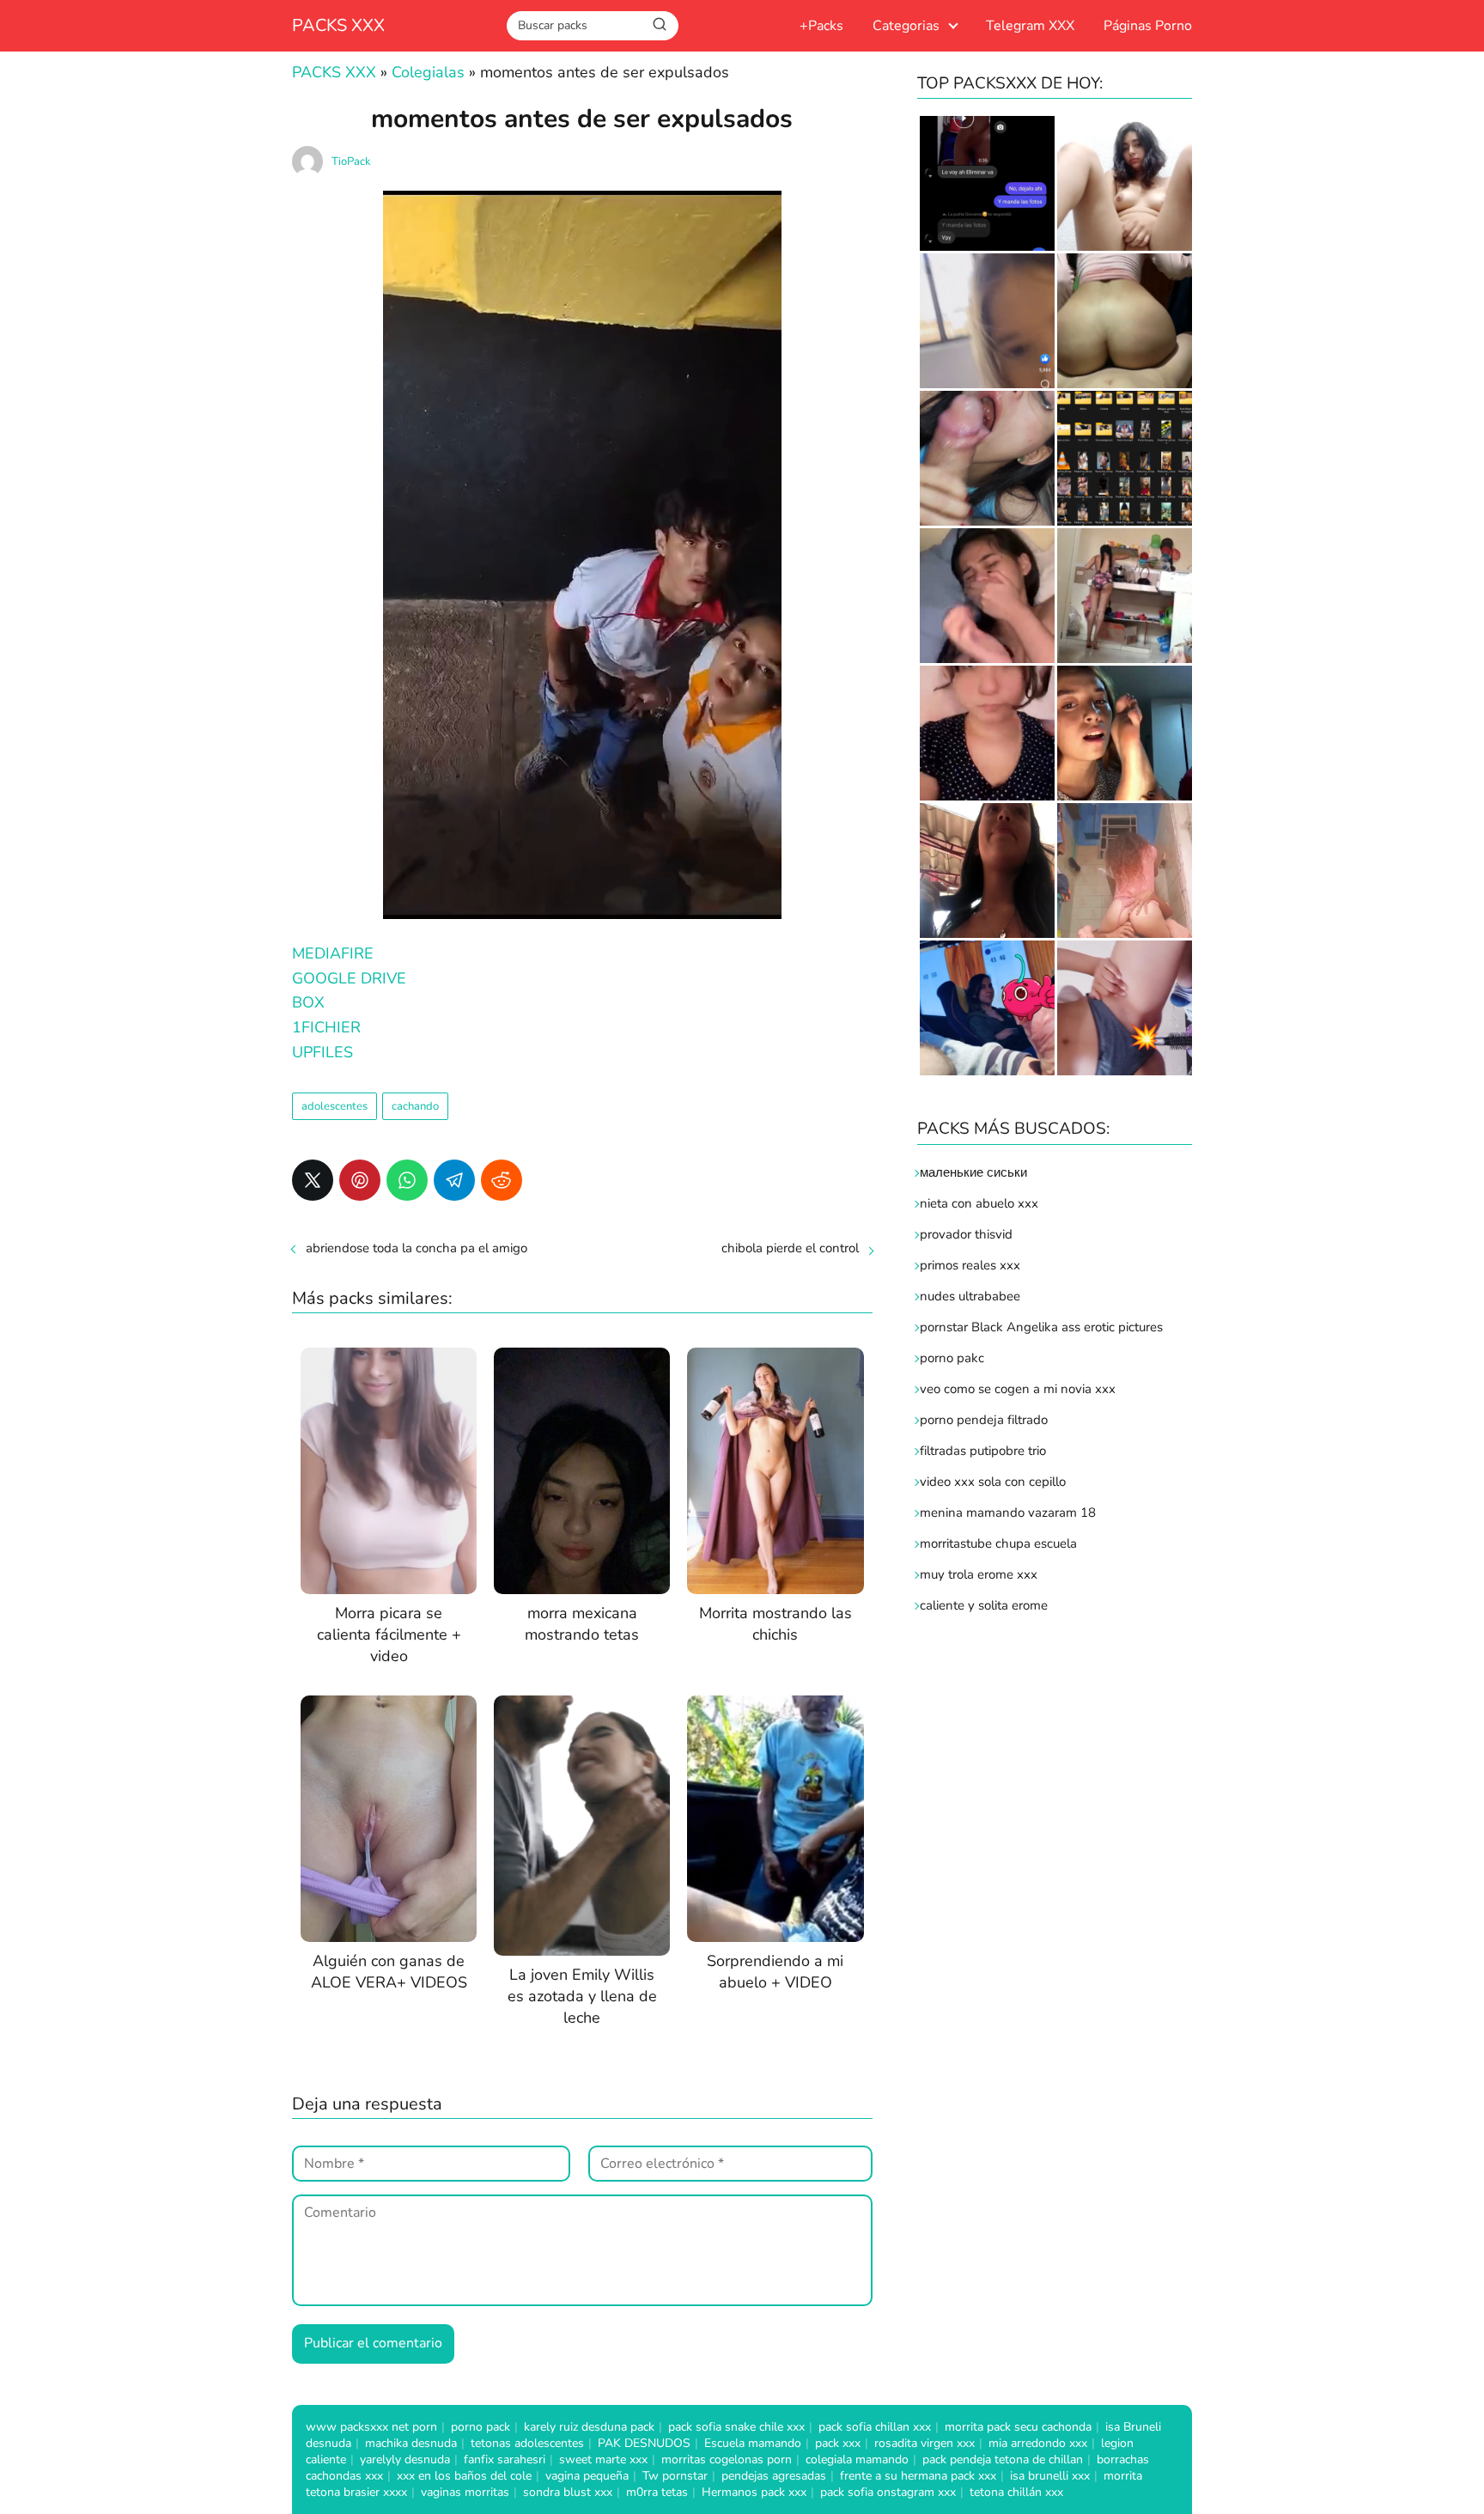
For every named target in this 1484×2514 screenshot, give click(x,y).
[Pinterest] (360, 1180)
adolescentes (335, 1106)
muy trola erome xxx (979, 1574)
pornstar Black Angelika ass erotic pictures (1041, 1327)
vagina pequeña (587, 2476)
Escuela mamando (753, 2443)
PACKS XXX (338, 25)
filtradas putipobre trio (983, 1451)
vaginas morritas (465, 2492)
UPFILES (322, 1052)
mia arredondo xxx (1038, 2443)
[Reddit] (502, 1180)
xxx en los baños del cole (464, 2476)
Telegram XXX (1030, 26)
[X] (313, 1180)
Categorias (906, 26)
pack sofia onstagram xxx (888, 2492)
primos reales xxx (970, 1265)
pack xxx (838, 2443)
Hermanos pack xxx (754, 2492)
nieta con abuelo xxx (979, 1203)
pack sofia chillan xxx (875, 2427)
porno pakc (952, 1358)
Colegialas (428, 72)
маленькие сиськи (973, 1172)
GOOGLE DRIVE (349, 978)
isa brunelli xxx (1050, 2476)
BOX (308, 1002)
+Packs (821, 26)
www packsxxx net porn (371, 2427)
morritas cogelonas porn (727, 2459)
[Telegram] (454, 1180)
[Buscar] (660, 25)
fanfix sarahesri (505, 2459)
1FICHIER (326, 1027)
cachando (415, 1106)
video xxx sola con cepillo (993, 1482)
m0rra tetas (657, 2492)
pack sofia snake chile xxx (736, 2427)
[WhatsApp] (407, 1180)
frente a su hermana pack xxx (918, 2476)
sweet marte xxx (603, 2459)
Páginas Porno (1148, 26)
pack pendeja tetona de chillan (1003, 2459)
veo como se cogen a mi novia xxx (1018, 1389)
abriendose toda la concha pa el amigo (417, 1248)
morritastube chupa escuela (998, 1543)
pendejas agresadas (774, 2476)
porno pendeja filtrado (984, 1420)
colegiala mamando (857, 2459)
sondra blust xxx (568, 2492)
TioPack (351, 161)
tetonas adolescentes (527, 2443)
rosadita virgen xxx (924, 2443)
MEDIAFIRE (333, 953)
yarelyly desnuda (405, 2459)
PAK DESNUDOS (644, 2443)
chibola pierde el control (790, 1248)
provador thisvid (966, 1234)
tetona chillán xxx (1016, 2492)
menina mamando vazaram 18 (1008, 1513)
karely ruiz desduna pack (589, 2427)
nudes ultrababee (970, 1296)
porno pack (480, 2427)
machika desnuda (411, 2443)
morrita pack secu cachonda (1018, 2427)
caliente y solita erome (984, 1605)
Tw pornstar (675, 2476)
